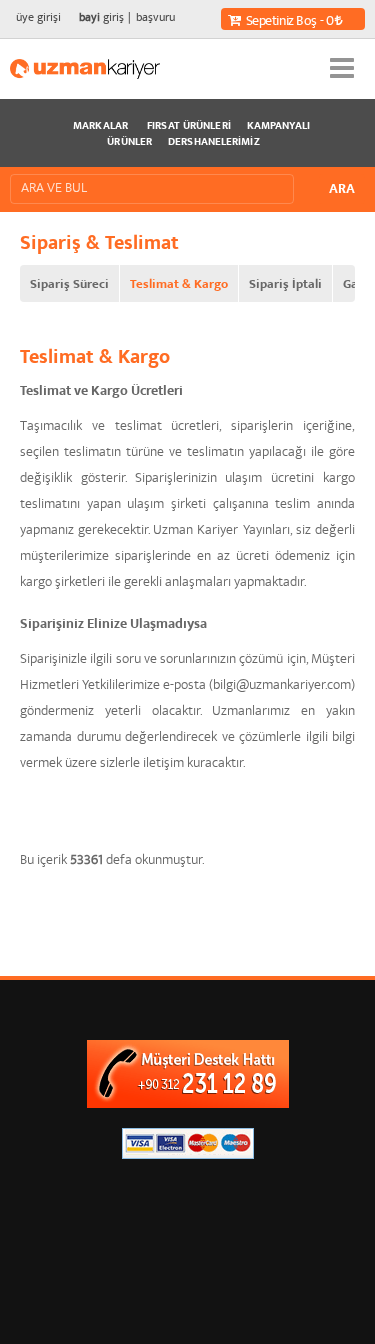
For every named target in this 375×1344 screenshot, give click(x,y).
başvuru (155, 18)
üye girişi (38, 18)
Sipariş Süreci (69, 285)
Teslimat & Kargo (179, 285)
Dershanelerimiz (214, 143)
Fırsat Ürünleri (189, 127)
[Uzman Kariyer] (85, 69)
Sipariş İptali (285, 285)
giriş (101, 18)
